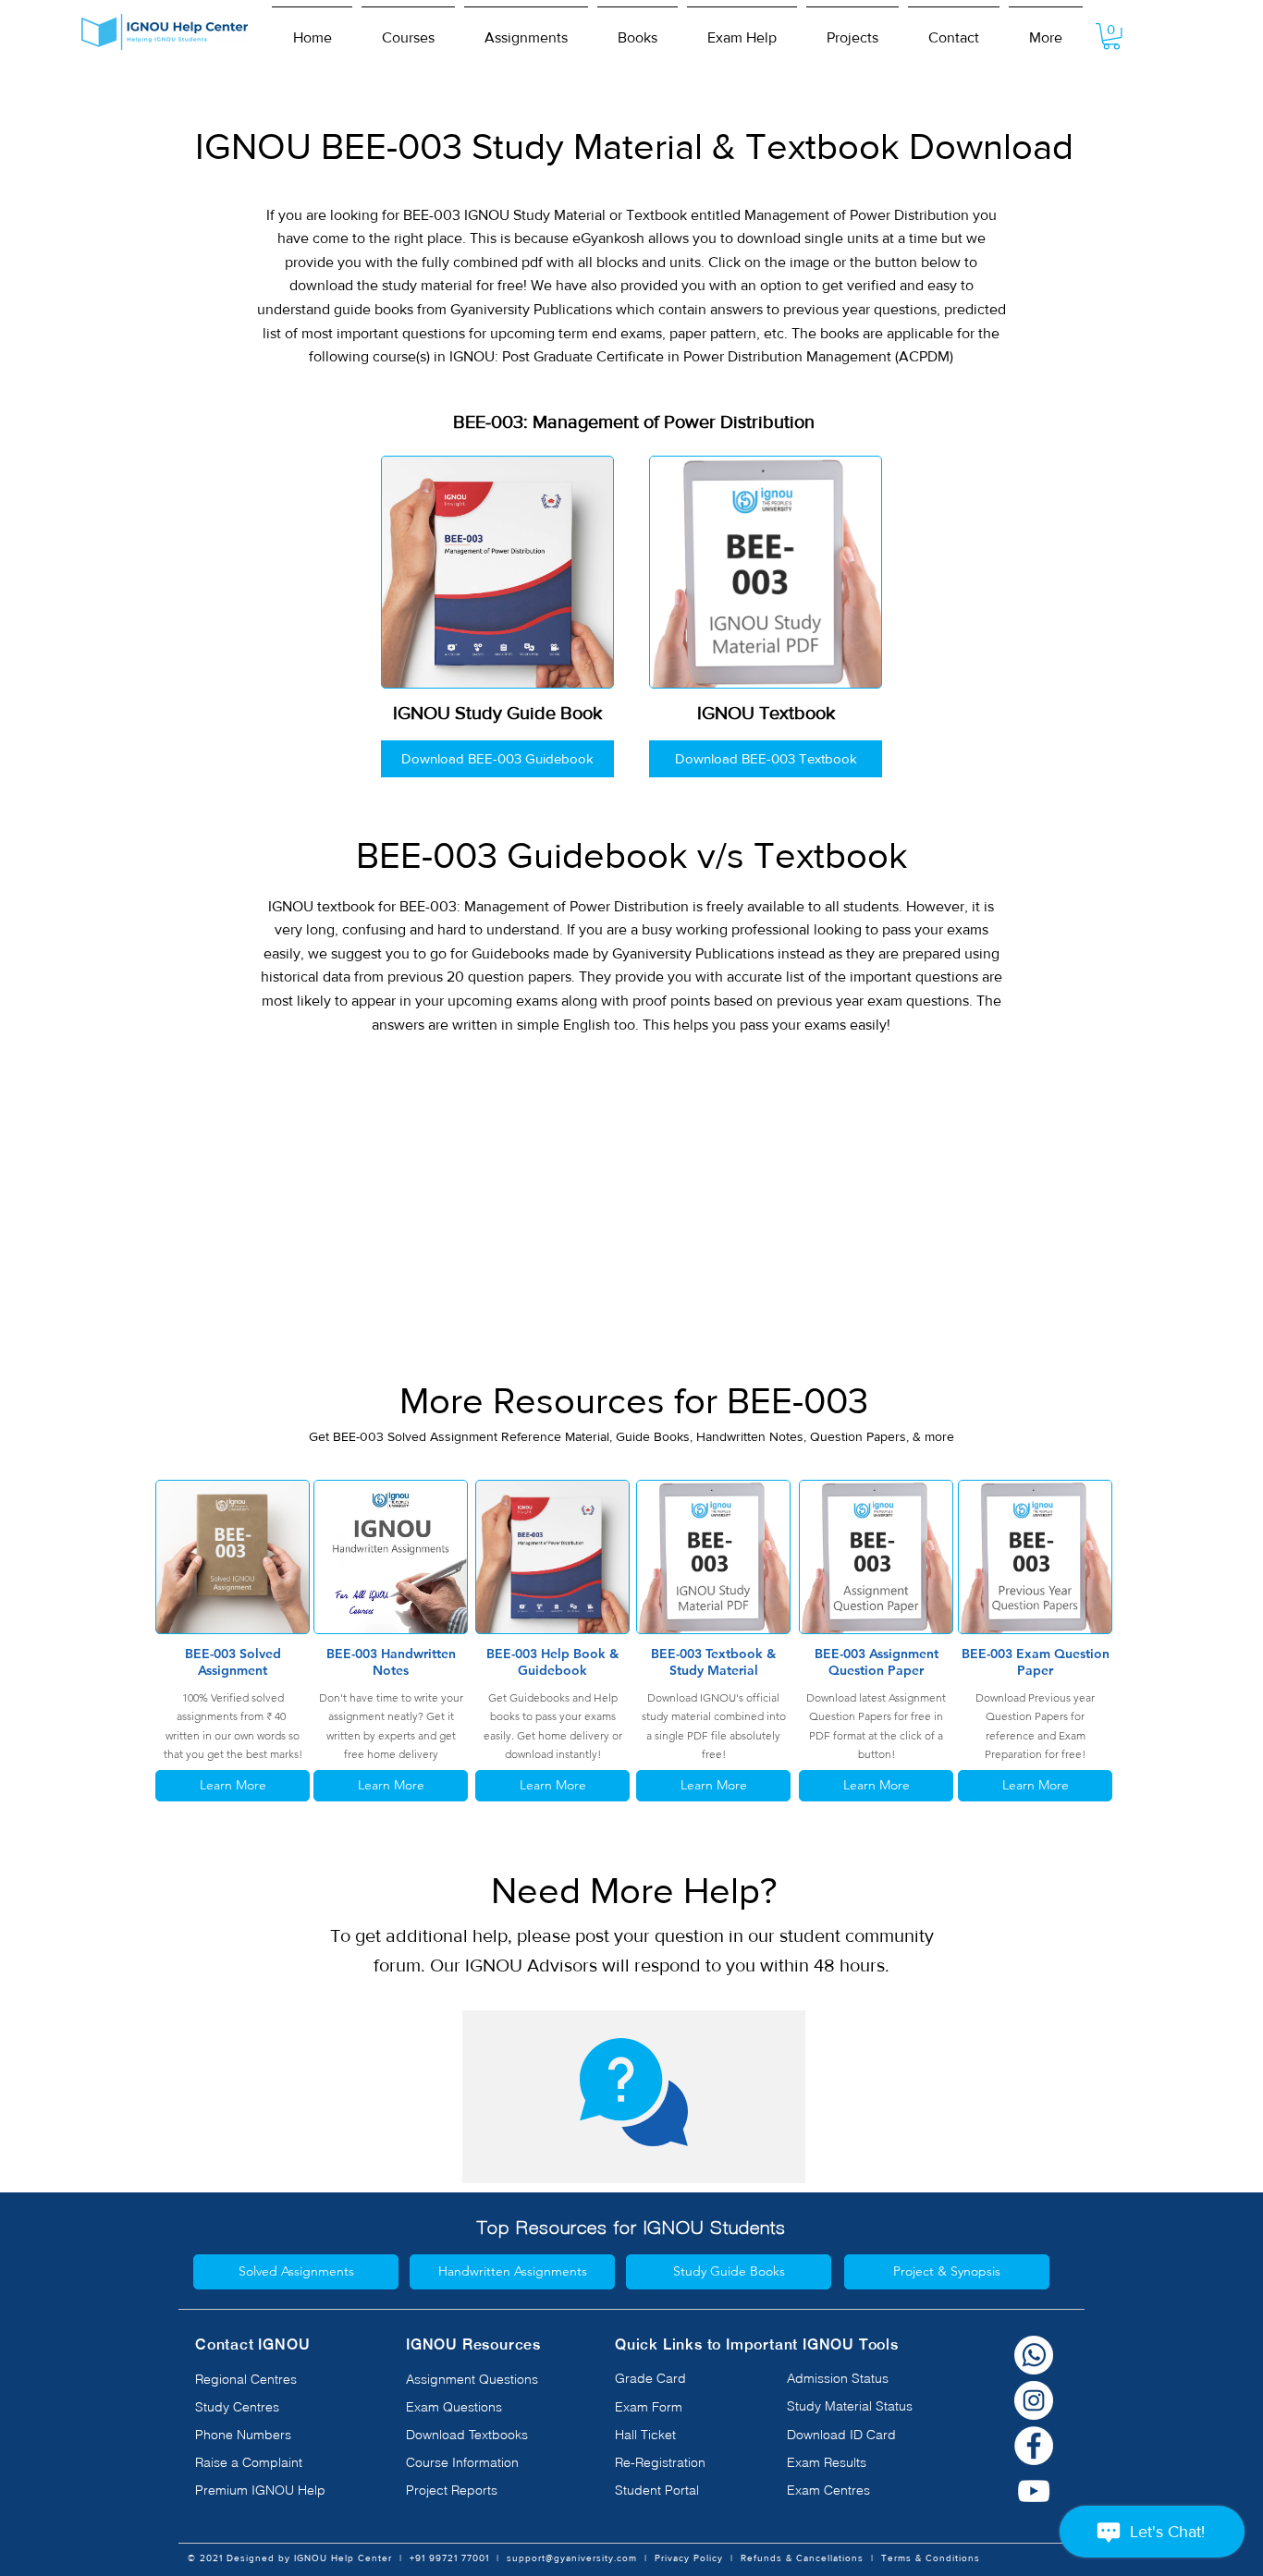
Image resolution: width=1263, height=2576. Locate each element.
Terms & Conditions (931, 2558)
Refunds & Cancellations (802, 2558)
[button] (408, 30)
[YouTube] (1034, 2491)
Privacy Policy (689, 2558)
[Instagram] (1034, 2400)
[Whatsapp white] (1034, 2355)
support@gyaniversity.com (572, 2558)
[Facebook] (1034, 2446)
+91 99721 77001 (449, 2558)
